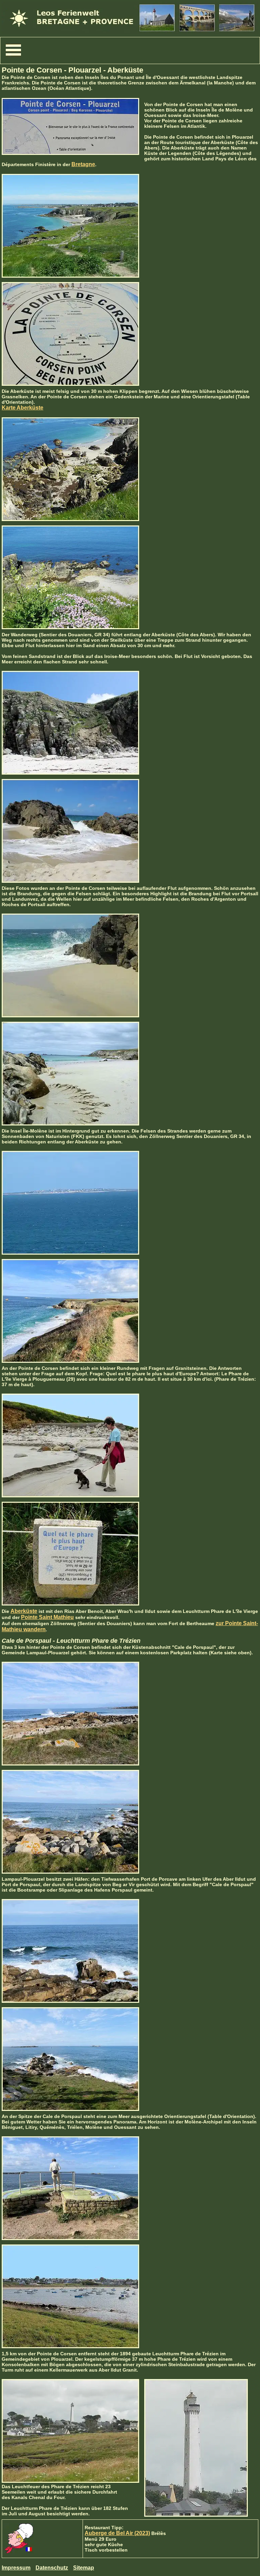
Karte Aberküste (23, 408)
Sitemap (84, 2568)
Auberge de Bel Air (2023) (117, 2533)
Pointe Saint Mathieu (47, 1617)
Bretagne (83, 164)
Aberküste (24, 1611)
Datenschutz (52, 2568)
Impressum (16, 2568)
